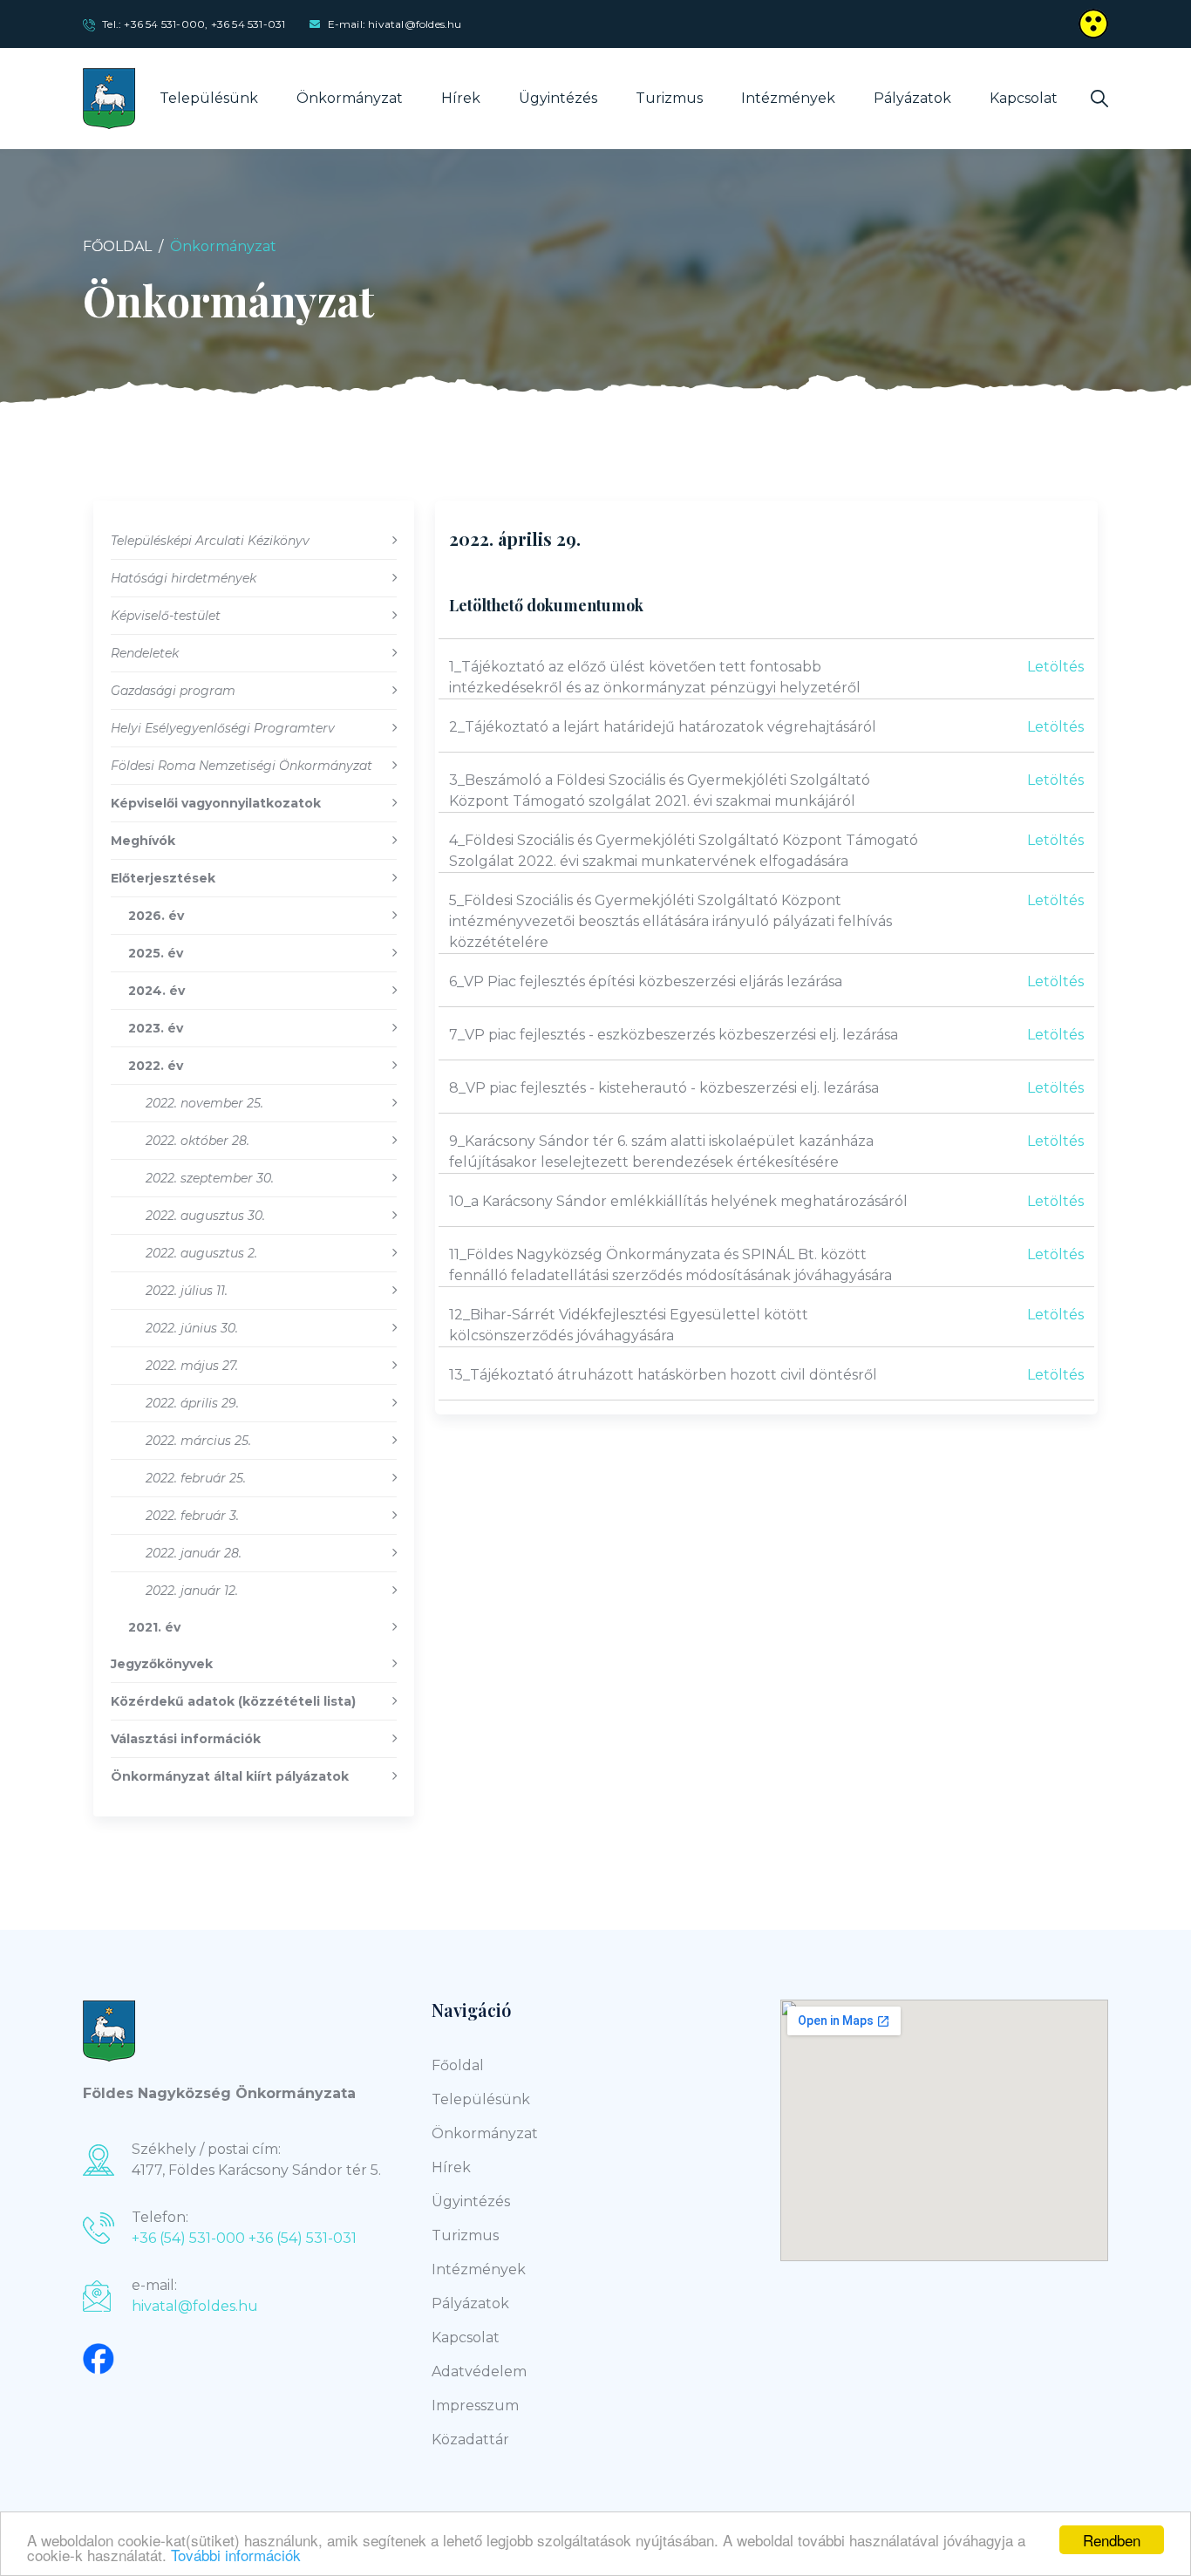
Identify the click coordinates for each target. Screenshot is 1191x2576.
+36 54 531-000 (164, 24)
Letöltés (1055, 667)
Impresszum (475, 2406)
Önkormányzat (350, 98)
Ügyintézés (558, 98)
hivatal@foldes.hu (195, 2306)
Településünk (209, 98)
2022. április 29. (515, 538)
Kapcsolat (1024, 98)
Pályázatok (912, 98)
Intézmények (788, 98)
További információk (236, 2555)
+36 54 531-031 (248, 24)
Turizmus (669, 98)
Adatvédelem (479, 2372)
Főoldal (117, 246)
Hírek (461, 98)
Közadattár (470, 2440)
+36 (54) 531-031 (303, 2238)
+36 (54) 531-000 (188, 2238)
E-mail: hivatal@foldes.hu (395, 24)
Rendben (1112, 2540)
